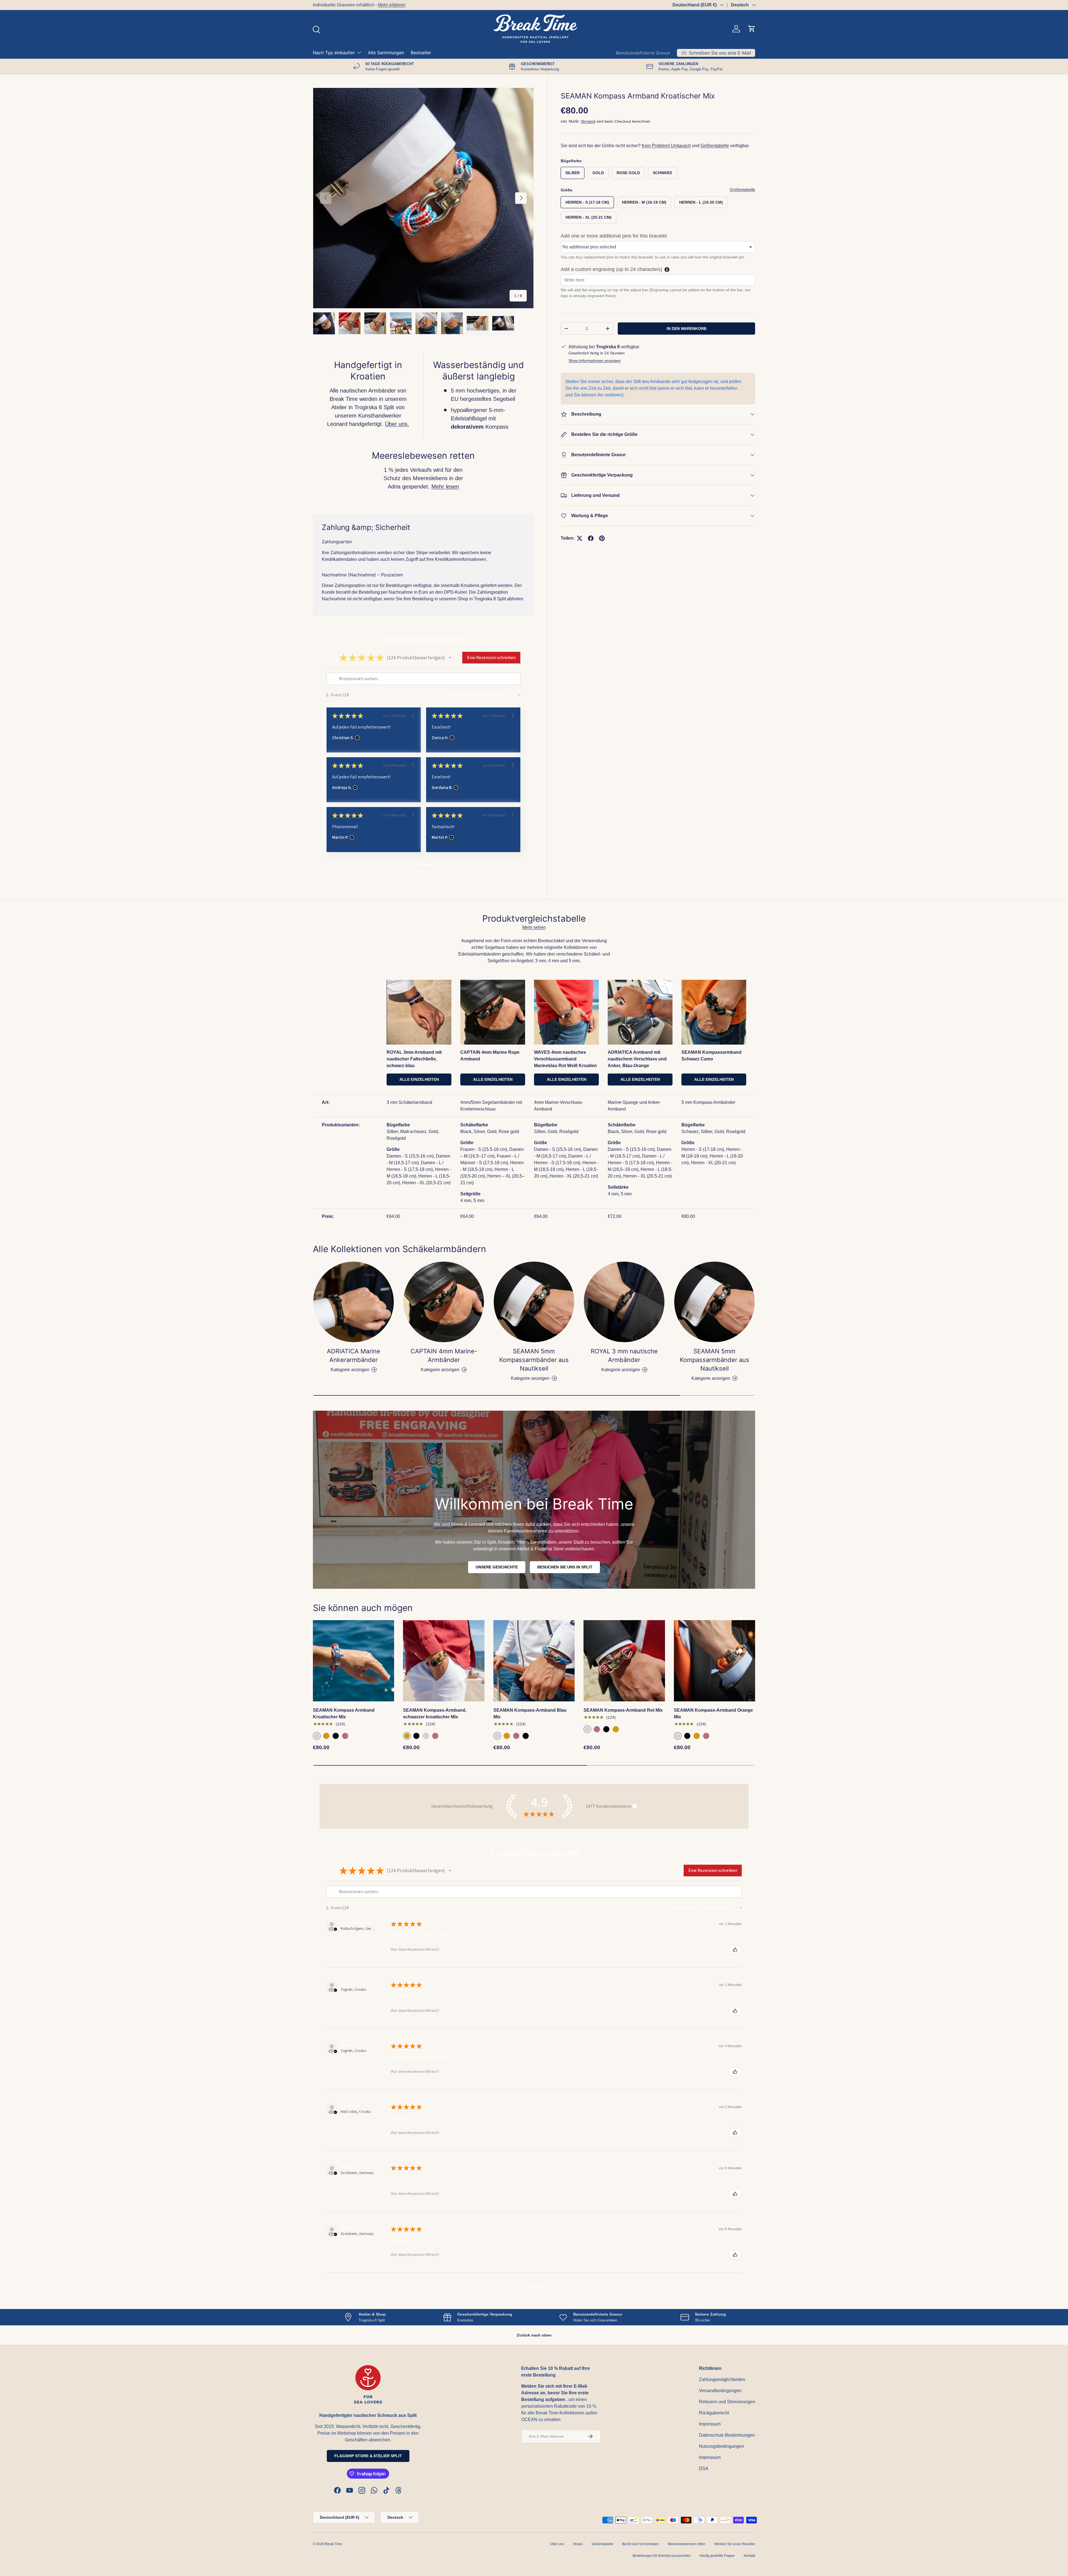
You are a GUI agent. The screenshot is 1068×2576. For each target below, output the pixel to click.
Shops (578, 2544)
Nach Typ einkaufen (334, 53)
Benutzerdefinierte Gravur (643, 53)
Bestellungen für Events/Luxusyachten (662, 2556)
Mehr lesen (445, 487)
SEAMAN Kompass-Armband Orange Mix (713, 1713)
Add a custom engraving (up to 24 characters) (611, 270)
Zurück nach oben (534, 2335)
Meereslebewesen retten (687, 2544)
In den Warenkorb (687, 329)
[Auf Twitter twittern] (580, 538)
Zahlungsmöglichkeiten (722, 2379)
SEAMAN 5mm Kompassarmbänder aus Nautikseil (534, 1360)
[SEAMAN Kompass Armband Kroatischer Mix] (353, 1661)
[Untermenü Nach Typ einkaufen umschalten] (359, 53)
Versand (588, 121)
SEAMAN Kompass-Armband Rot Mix (623, 1710)
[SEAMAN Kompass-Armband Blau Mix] (534, 1661)
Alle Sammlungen (386, 53)
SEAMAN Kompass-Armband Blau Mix (530, 1713)
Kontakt (749, 2556)
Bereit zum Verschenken (641, 2544)
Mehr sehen (534, 927)
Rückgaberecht (714, 2413)
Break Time (333, 2544)
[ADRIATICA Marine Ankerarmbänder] (353, 1302)
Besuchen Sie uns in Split (565, 1567)
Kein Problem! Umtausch (666, 146)
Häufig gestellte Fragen (717, 2556)
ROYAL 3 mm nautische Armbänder (624, 1355)
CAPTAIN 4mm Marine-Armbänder (444, 1355)
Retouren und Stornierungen (727, 2402)
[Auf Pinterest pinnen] (602, 538)
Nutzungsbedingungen (721, 2446)
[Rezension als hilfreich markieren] (735, 1950)
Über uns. (397, 424)
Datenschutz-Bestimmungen (727, 2435)
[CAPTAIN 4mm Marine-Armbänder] (444, 1302)
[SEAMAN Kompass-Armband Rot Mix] (624, 1661)
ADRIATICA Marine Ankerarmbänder (353, 1355)
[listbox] (658, 247)
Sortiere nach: (462, 695)
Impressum (710, 2424)
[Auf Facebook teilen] (591, 538)
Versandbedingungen (720, 2391)
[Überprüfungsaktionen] (413, 715)
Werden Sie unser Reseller (735, 2544)
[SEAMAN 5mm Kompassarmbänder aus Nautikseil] (534, 1302)
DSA (704, 2468)
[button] (752, 29)
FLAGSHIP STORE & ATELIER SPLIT (368, 2456)
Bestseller (421, 53)
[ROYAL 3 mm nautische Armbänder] (624, 1302)
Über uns (557, 2544)
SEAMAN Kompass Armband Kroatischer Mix (344, 1713)
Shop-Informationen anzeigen (595, 361)
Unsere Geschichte (497, 1567)
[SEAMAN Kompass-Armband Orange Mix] (715, 1661)
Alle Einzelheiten (419, 1079)
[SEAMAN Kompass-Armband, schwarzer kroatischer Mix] (444, 1661)
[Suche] (316, 29)
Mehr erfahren (392, 5)
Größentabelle (715, 146)
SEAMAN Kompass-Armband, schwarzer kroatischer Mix (435, 1713)
